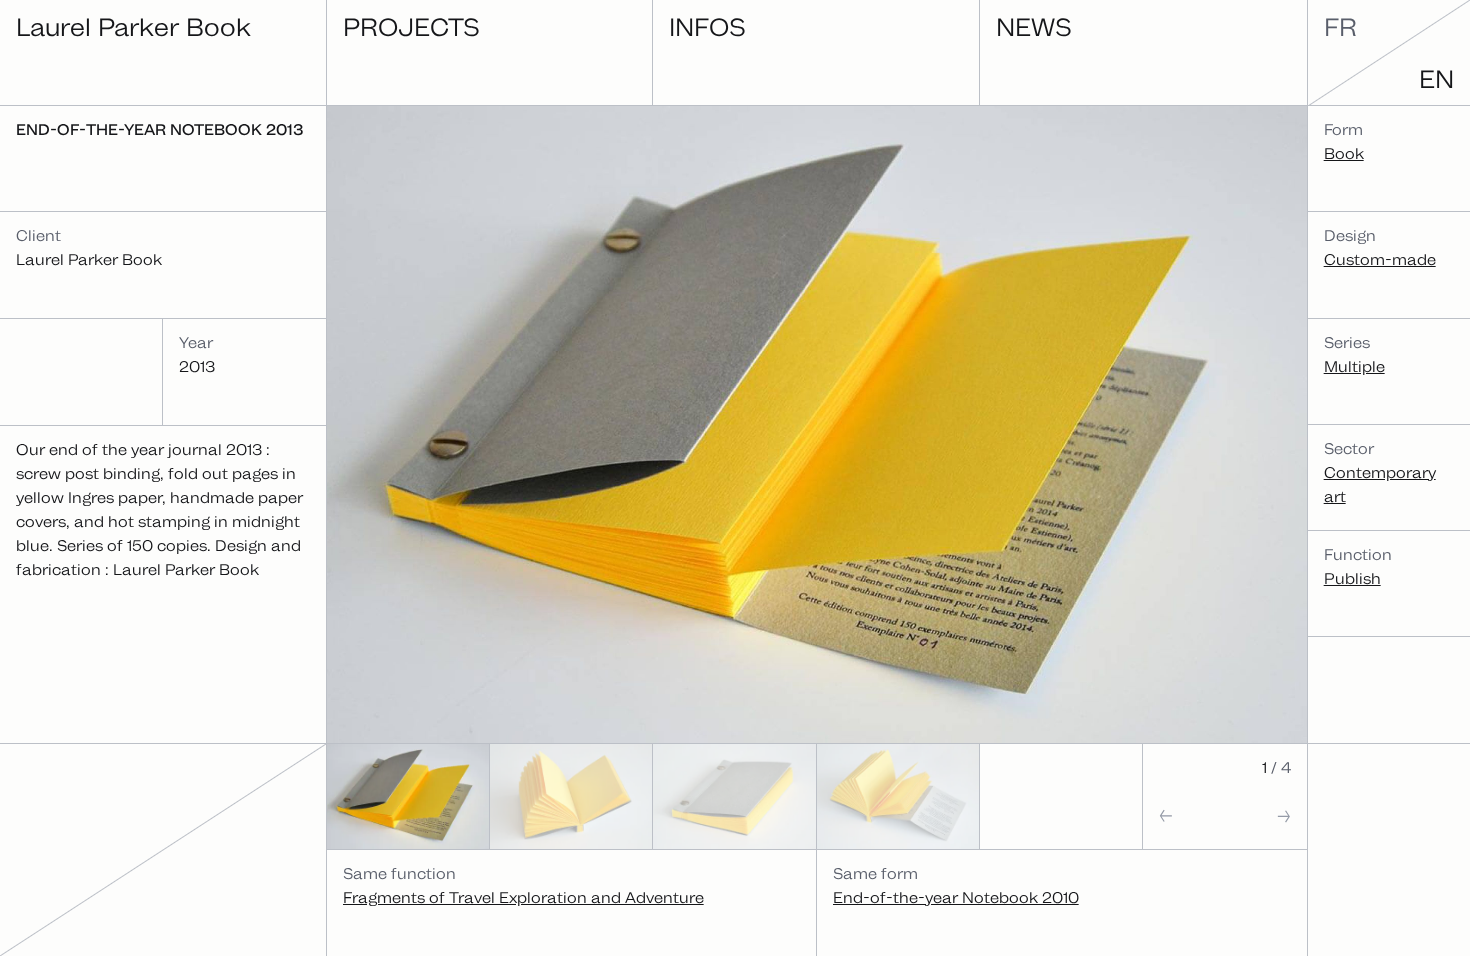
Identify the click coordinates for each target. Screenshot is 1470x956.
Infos (707, 26)
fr (1340, 26)
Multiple (1354, 366)
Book (1344, 153)
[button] (1184, 822)
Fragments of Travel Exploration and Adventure (523, 897)
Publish (1352, 578)
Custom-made (1380, 259)
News (1034, 26)
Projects (411, 26)
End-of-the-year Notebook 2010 (956, 897)
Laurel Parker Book (133, 26)
